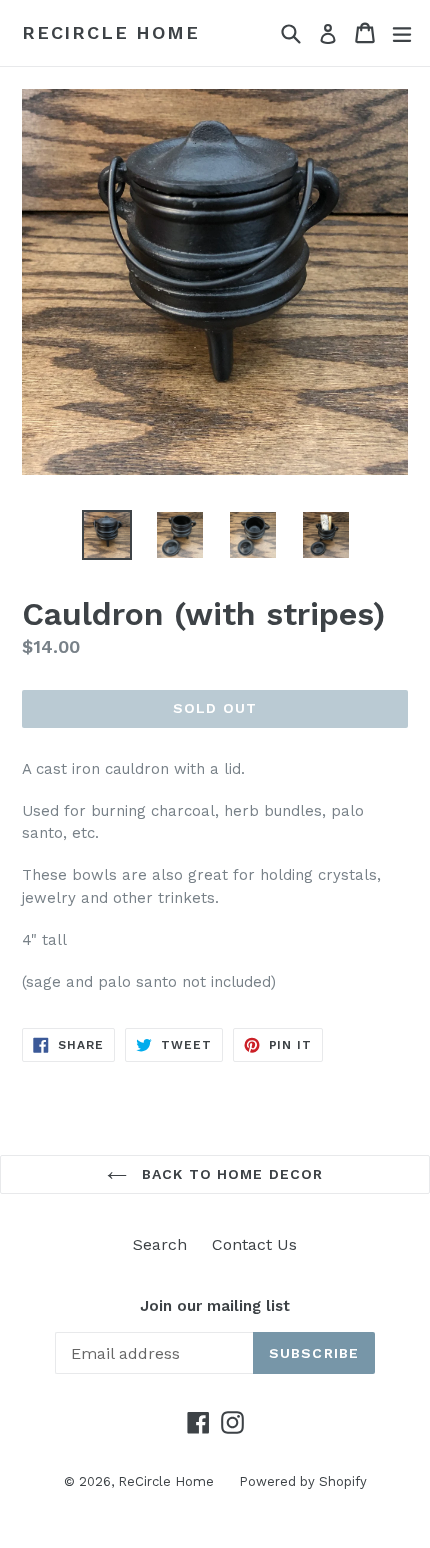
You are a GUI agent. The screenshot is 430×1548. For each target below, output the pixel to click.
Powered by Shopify (303, 1481)
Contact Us (254, 1244)
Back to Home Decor (230, 1174)
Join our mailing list (215, 1306)
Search (160, 1244)
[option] (106, 535)
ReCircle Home (110, 32)
